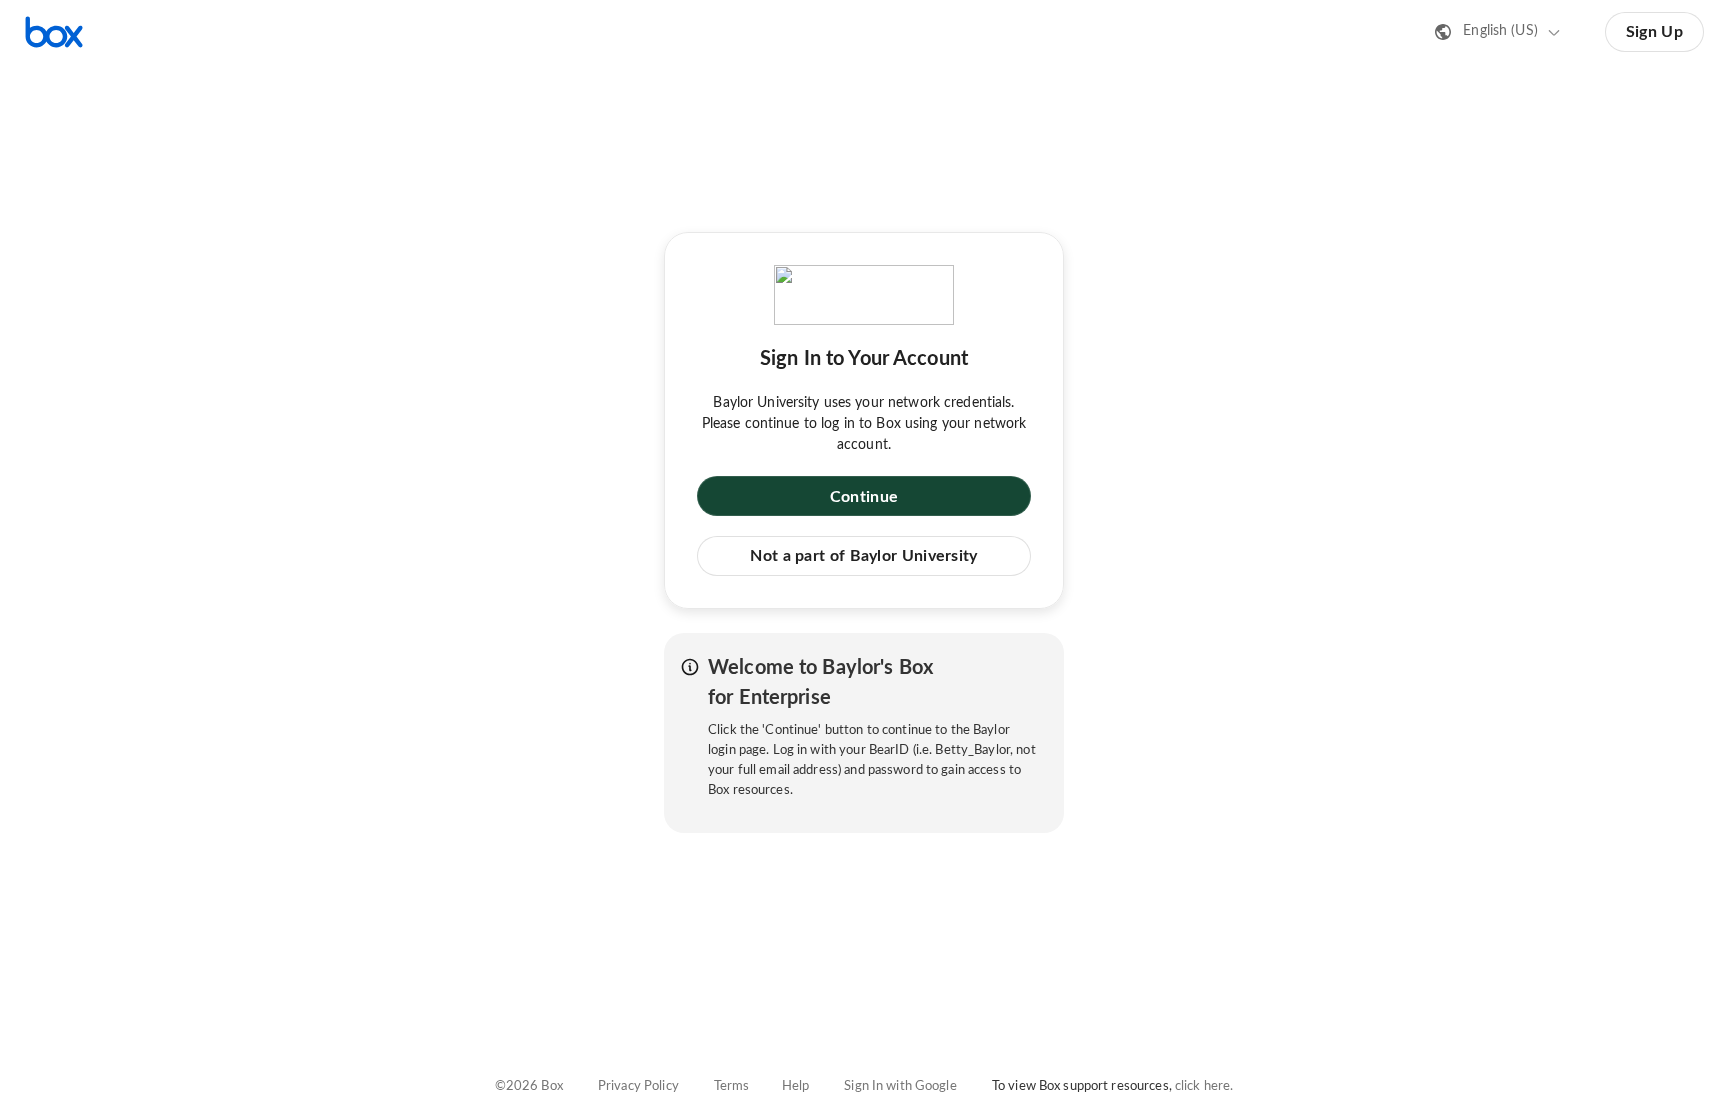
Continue (864, 497)
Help (796, 1086)
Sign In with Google (900, 1086)
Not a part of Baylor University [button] (863, 556)
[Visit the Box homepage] (54, 32)
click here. (1204, 1086)
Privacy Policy (638, 1086)
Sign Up (1654, 32)
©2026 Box (529, 1086)
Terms (732, 1086)
